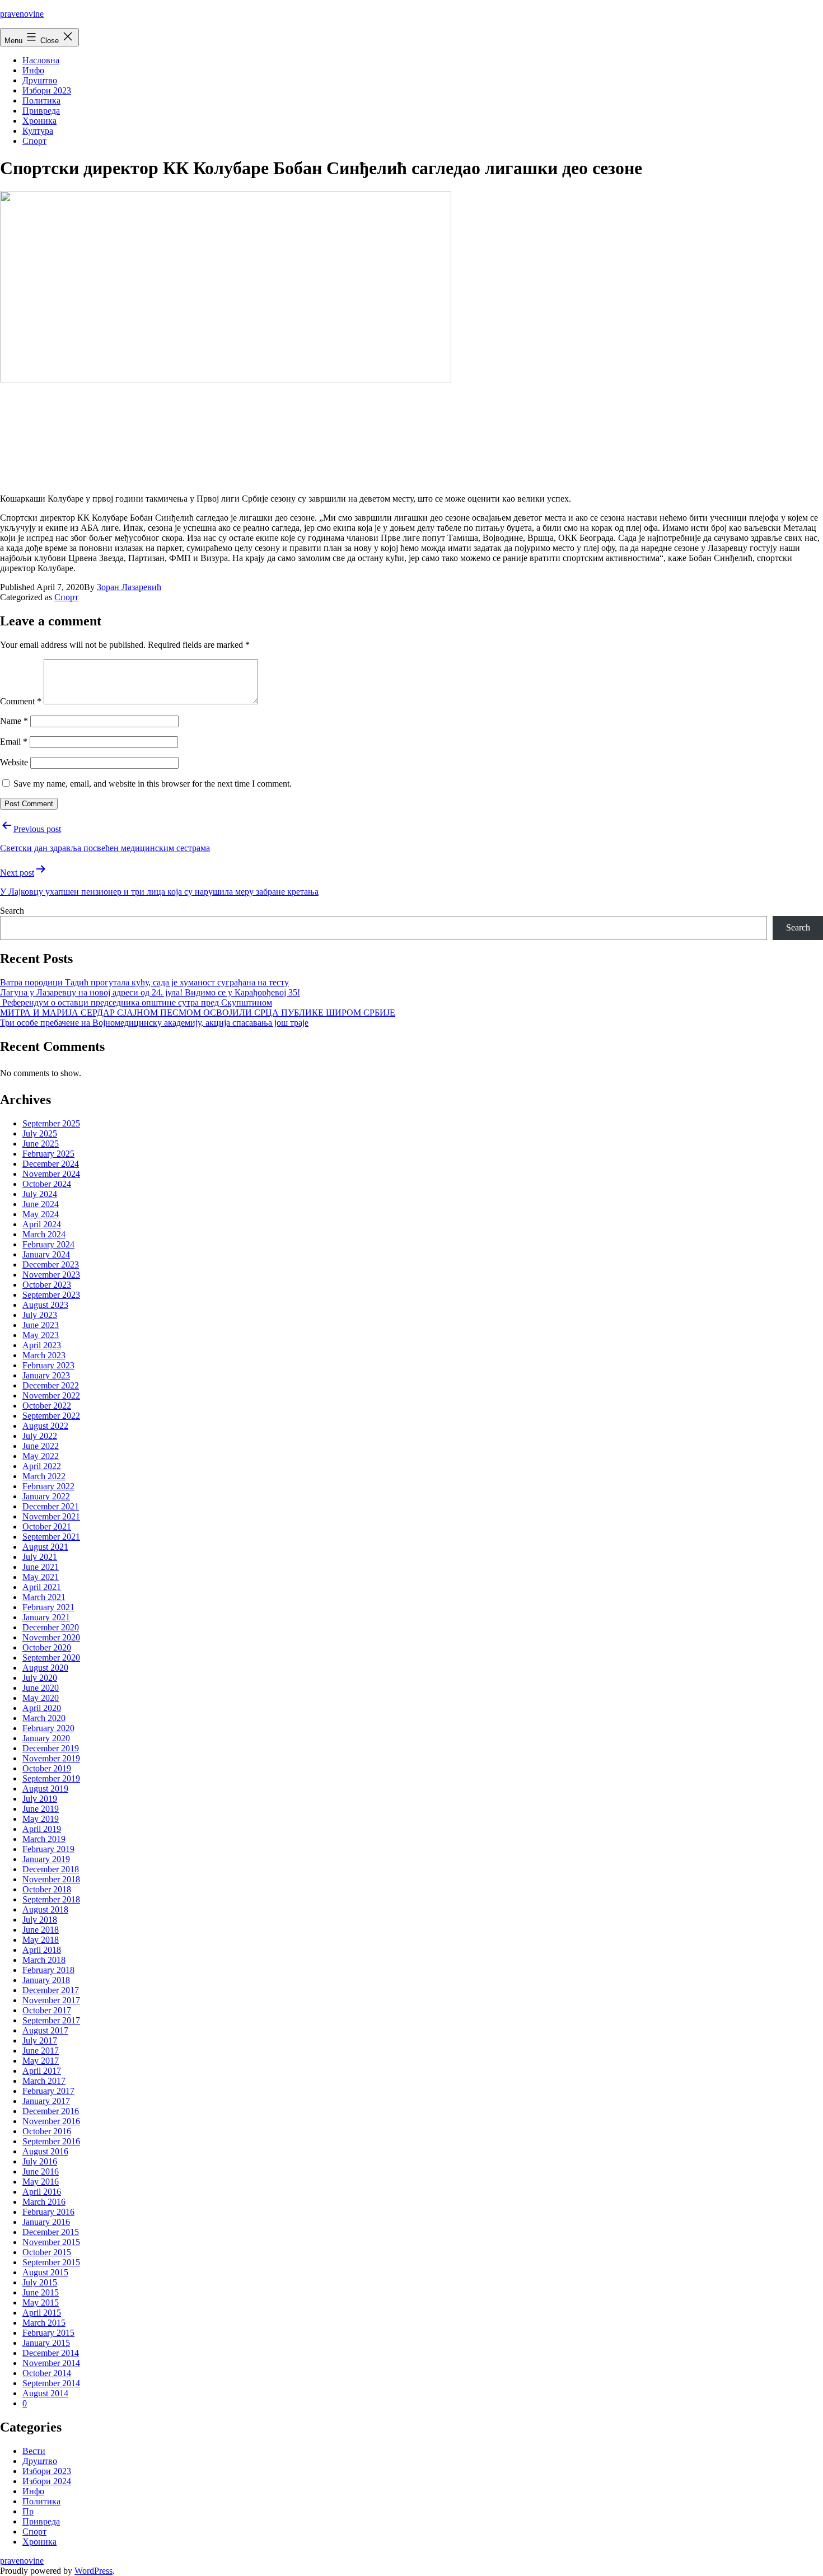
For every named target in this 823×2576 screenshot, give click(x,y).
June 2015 (41, 2292)
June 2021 (41, 1567)
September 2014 (51, 2383)
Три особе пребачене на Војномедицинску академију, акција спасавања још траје (154, 1023)
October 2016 (47, 2131)
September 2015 (51, 2262)
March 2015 (44, 2323)
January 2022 (46, 1496)
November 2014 (51, 2363)
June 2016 (41, 2171)
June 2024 (41, 1204)
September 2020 (51, 1658)
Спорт (34, 141)
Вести (34, 2451)
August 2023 (45, 1305)
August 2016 (45, 2151)
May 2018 (41, 1940)
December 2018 (51, 1869)
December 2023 (51, 1264)
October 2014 (47, 2373)
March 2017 (44, 2081)
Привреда (41, 111)
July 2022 (40, 1436)
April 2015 (42, 2313)
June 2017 (41, 2051)
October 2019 (47, 1768)
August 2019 (45, 1789)
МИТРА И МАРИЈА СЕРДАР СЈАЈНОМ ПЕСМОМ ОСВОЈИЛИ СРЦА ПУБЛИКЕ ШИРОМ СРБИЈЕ (198, 1013)
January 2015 (46, 2343)
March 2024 (44, 1234)
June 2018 (41, 1930)
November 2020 (51, 1637)
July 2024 (40, 1194)
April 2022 (42, 1466)
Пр (28, 2511)
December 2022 (51, 1385)
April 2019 (42, 1829)
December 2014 (51, 2353)
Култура (38, 131)
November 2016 (51, 2121)
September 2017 (51, 2020)
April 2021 (42, 1587)
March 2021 (44, 1597)
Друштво (40, 80)
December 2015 (51, 2232)
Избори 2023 (47, 90)
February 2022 (48, 1486)
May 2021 (41, 1577)
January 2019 (46, 1859)
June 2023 (41, 1325)
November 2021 (51, 1516)
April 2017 (42, 2071)
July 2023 (40, 1315)
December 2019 (51, 1748)
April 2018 (42, 1950)
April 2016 (42, 2192)
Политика (41, 100)
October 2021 (47, 1527)
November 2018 (51, 1879)
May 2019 (41, 1819)
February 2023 (48, 1365)
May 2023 (41, 1335)
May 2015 (41, 2302)
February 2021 (48, 1607)
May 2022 (41, 1456)
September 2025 (51, 1123)
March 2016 (44, 2202)
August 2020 (45, 1668)
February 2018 (48, 1970)
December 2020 (51, 1627)
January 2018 (46, 1980)
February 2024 (48, 1244)
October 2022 (47, 1406)
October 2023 (47, 1285)
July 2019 (40, 1799)
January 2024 (46, 1254)
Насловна (41, 60)
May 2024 (41, 1214)
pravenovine (22, 14)
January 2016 (46, 2222)
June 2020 (41, 1688)
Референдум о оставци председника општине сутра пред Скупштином (136, 1002)
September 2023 (51, 1295)
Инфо (33, 70)
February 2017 (48, 2091)
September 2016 (51, 2141)
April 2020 (42, 1708)
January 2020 (46, 1738)
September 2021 (51, 1537)
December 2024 (51, 1164)
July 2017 (40, 2040)
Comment (21, 701)
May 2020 (41, 1698)
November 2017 (51, 2000)
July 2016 (40, 2161)
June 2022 (41, 1446)
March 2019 (44, 1839)
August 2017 (45, 2030)
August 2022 (45, 1426)
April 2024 (42, 1224)
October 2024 (47, 1184)
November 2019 (51, 1758)
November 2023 (51, 1275)
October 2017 (47, 2010)
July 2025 (40, 1133)
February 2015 (48, 2333)
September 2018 (51, 1899)
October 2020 (47, 1647)
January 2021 (46, 1617)
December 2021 (51, 1506)
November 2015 (51, 2242)
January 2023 (46, 1375)
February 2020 (48, 1728)
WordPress (93, 2571)
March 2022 (44, 1476)
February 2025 (48, 1154)
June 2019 (41, 1809)
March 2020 (44, 1718)
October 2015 (47, 2252)
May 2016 (41, 2182)
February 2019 (48, 1849)
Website (14, 762)
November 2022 (51, 1395)
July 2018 (40, 1920)
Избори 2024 (47, 2481)
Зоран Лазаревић (129, 587)
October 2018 (47, 1889)
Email (14, 742)
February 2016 (48, 2212)
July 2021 (40, 1557)
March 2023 (44, 1355)
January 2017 (46, 2101)
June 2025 (41, 1144)
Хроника (39, 121)
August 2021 (45, 1547)
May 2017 (41, 2061)
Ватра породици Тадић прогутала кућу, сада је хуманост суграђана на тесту (144, 982)
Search (12, 911)
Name (14, 721)
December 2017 (51, 1990)
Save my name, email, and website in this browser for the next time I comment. (153, 784)
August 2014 (45, 2393)
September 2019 (51, 1778)
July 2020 (40, 1678)
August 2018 (45, 1909)
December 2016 (51, 2111)
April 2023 (42, 1345)
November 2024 (51, 1174)
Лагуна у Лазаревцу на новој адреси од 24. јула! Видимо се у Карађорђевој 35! (150, 992)
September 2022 (51, 1416)
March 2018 (44, 1960)
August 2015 (45, 2272)
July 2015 (40, 2282)
